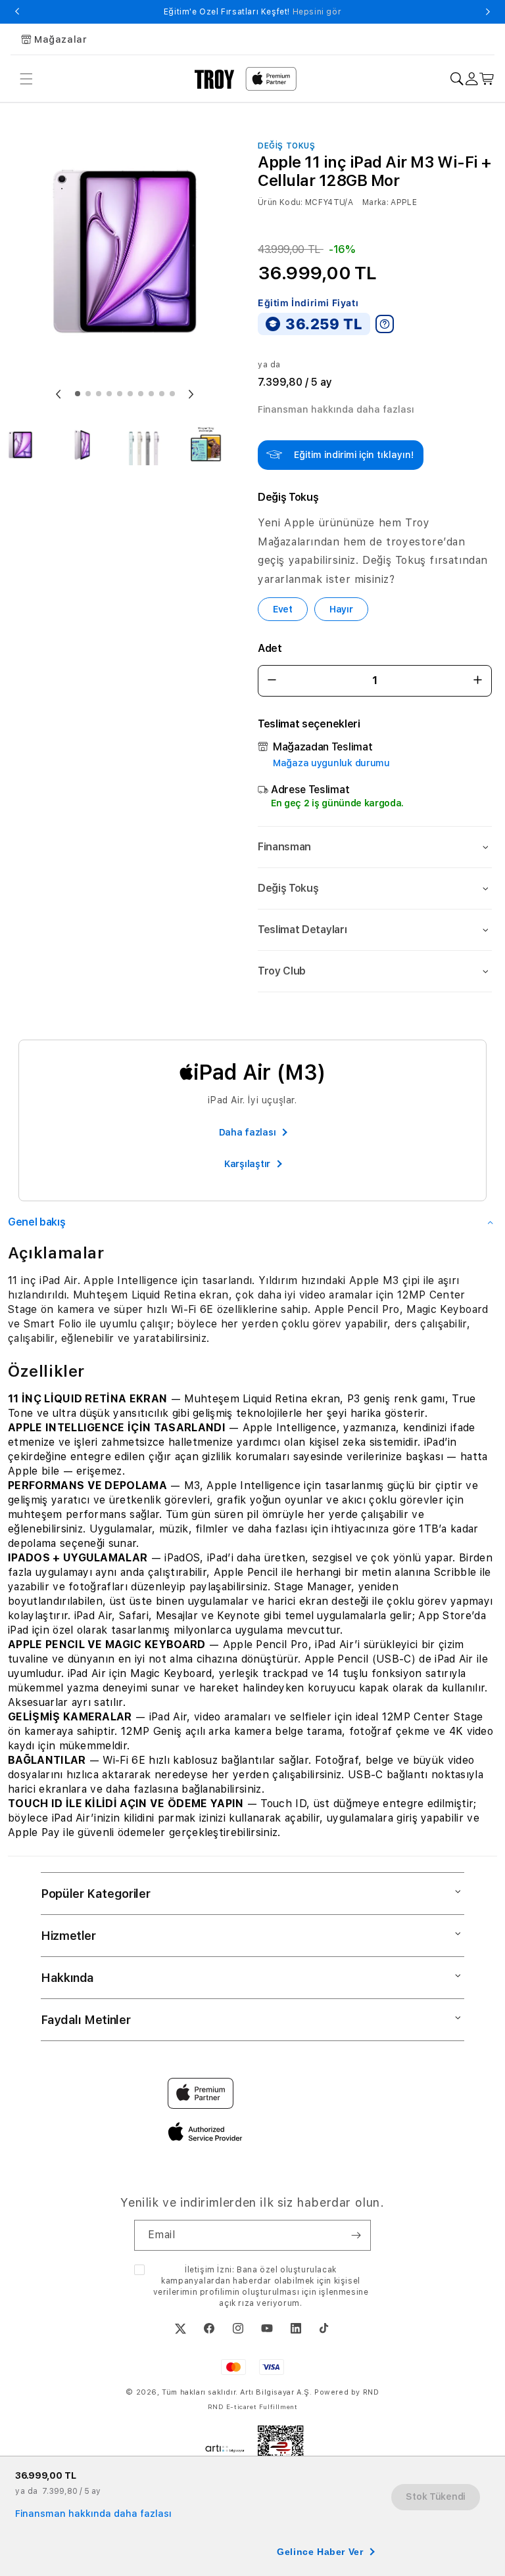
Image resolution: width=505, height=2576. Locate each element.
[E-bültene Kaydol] (356, 2235)
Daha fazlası (248, 1132)
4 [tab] (109, 394)
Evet (283, 609)
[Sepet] (487, 79)
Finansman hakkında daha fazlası (336, 409)
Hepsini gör (317, 12)
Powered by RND (347, 2392)
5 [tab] (120, 394)
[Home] (215, 79)
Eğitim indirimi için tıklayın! (354, 455)
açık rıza (236, 2303)
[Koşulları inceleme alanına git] (385, 324)
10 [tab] (172, 394)
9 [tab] (162, 394)
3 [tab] (99, 394)
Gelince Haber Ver (320, 2552)
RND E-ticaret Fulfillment (253, 2406)
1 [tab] (78, 394)
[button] (375, 847)
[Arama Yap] (457, 79)
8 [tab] (151, 394)
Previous (17, 12)
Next (488, 12)
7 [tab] (141, 394)
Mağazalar (60, 39)
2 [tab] (88, 394)
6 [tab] (130, 394)
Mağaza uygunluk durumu (331, 763)
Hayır (341, 609)
